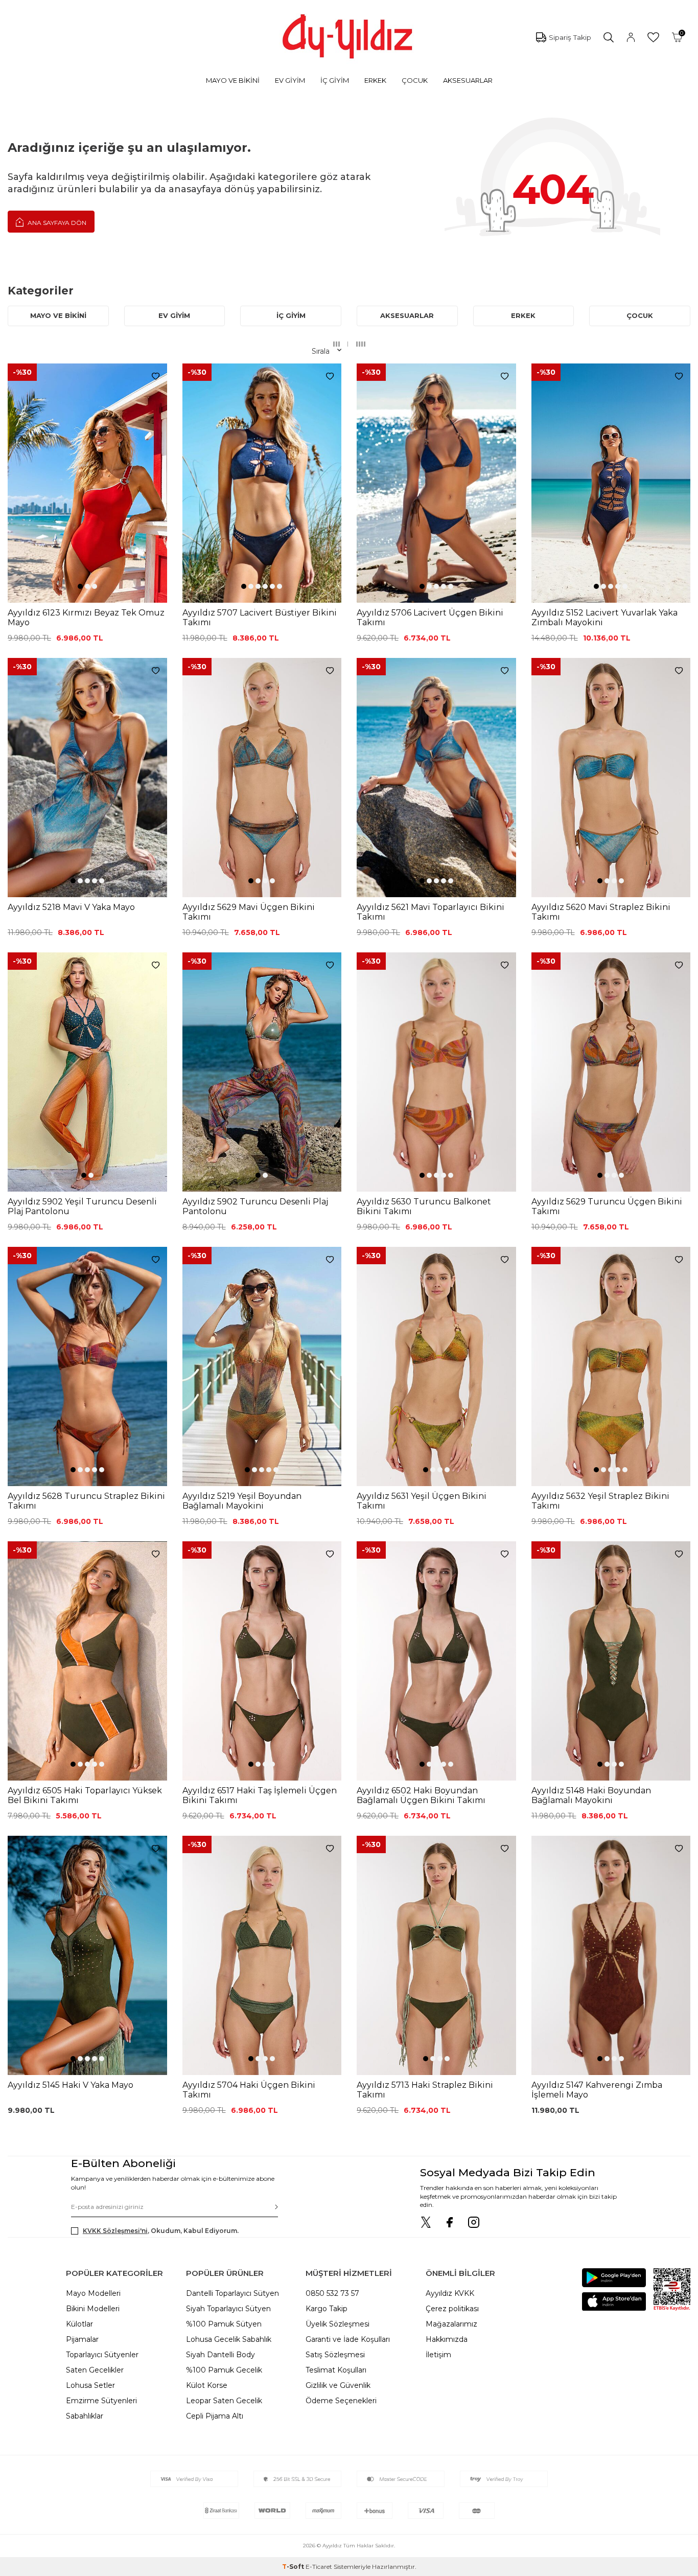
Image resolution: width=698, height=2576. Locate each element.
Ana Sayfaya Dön (56, 223)
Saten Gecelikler (95, 2370)
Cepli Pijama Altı (215, 2416)
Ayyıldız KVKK (450, 2293)
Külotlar (79, 2324)
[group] (87, 483)
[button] (80, 586)
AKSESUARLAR (468, 80)
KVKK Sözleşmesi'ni (115, 2231)
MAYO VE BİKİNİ (233, 80)
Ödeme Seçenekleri (341, 2401)
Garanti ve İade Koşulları (348, 2339)
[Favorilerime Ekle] (156, 377)
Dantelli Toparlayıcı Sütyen (232, 2293)
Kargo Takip (327, 2309)
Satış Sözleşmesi (335, 2355)
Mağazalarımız (451, 2324)
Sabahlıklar (85, 2416)
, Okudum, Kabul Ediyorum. (161, 2231)
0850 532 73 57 (332, 2293)
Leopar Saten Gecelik (224, 2401)
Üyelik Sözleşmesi (338, 2324)
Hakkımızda (447, 2339)
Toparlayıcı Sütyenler (102, 2355)
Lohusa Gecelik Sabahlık (229, 2339)
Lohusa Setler (90, 2385)
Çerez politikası (452, 2309)
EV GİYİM (290, 80)
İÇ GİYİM (335, 80)
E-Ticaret (319, 2567)
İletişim (438, 2355)
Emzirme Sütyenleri (101, 2401)
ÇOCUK (415, 80)
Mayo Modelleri (93, 2293)
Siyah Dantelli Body (220, 2355)
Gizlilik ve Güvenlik (338, 2385)
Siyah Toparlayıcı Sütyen (228, 2309)
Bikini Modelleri (93, 2309)
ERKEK (375, 80)
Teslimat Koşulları (336, 2370)
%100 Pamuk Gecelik (224, 2370)
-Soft (294, 2567)
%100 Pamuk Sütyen (224, 2324)
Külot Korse (207, 2385)
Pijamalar (82, 2339)
